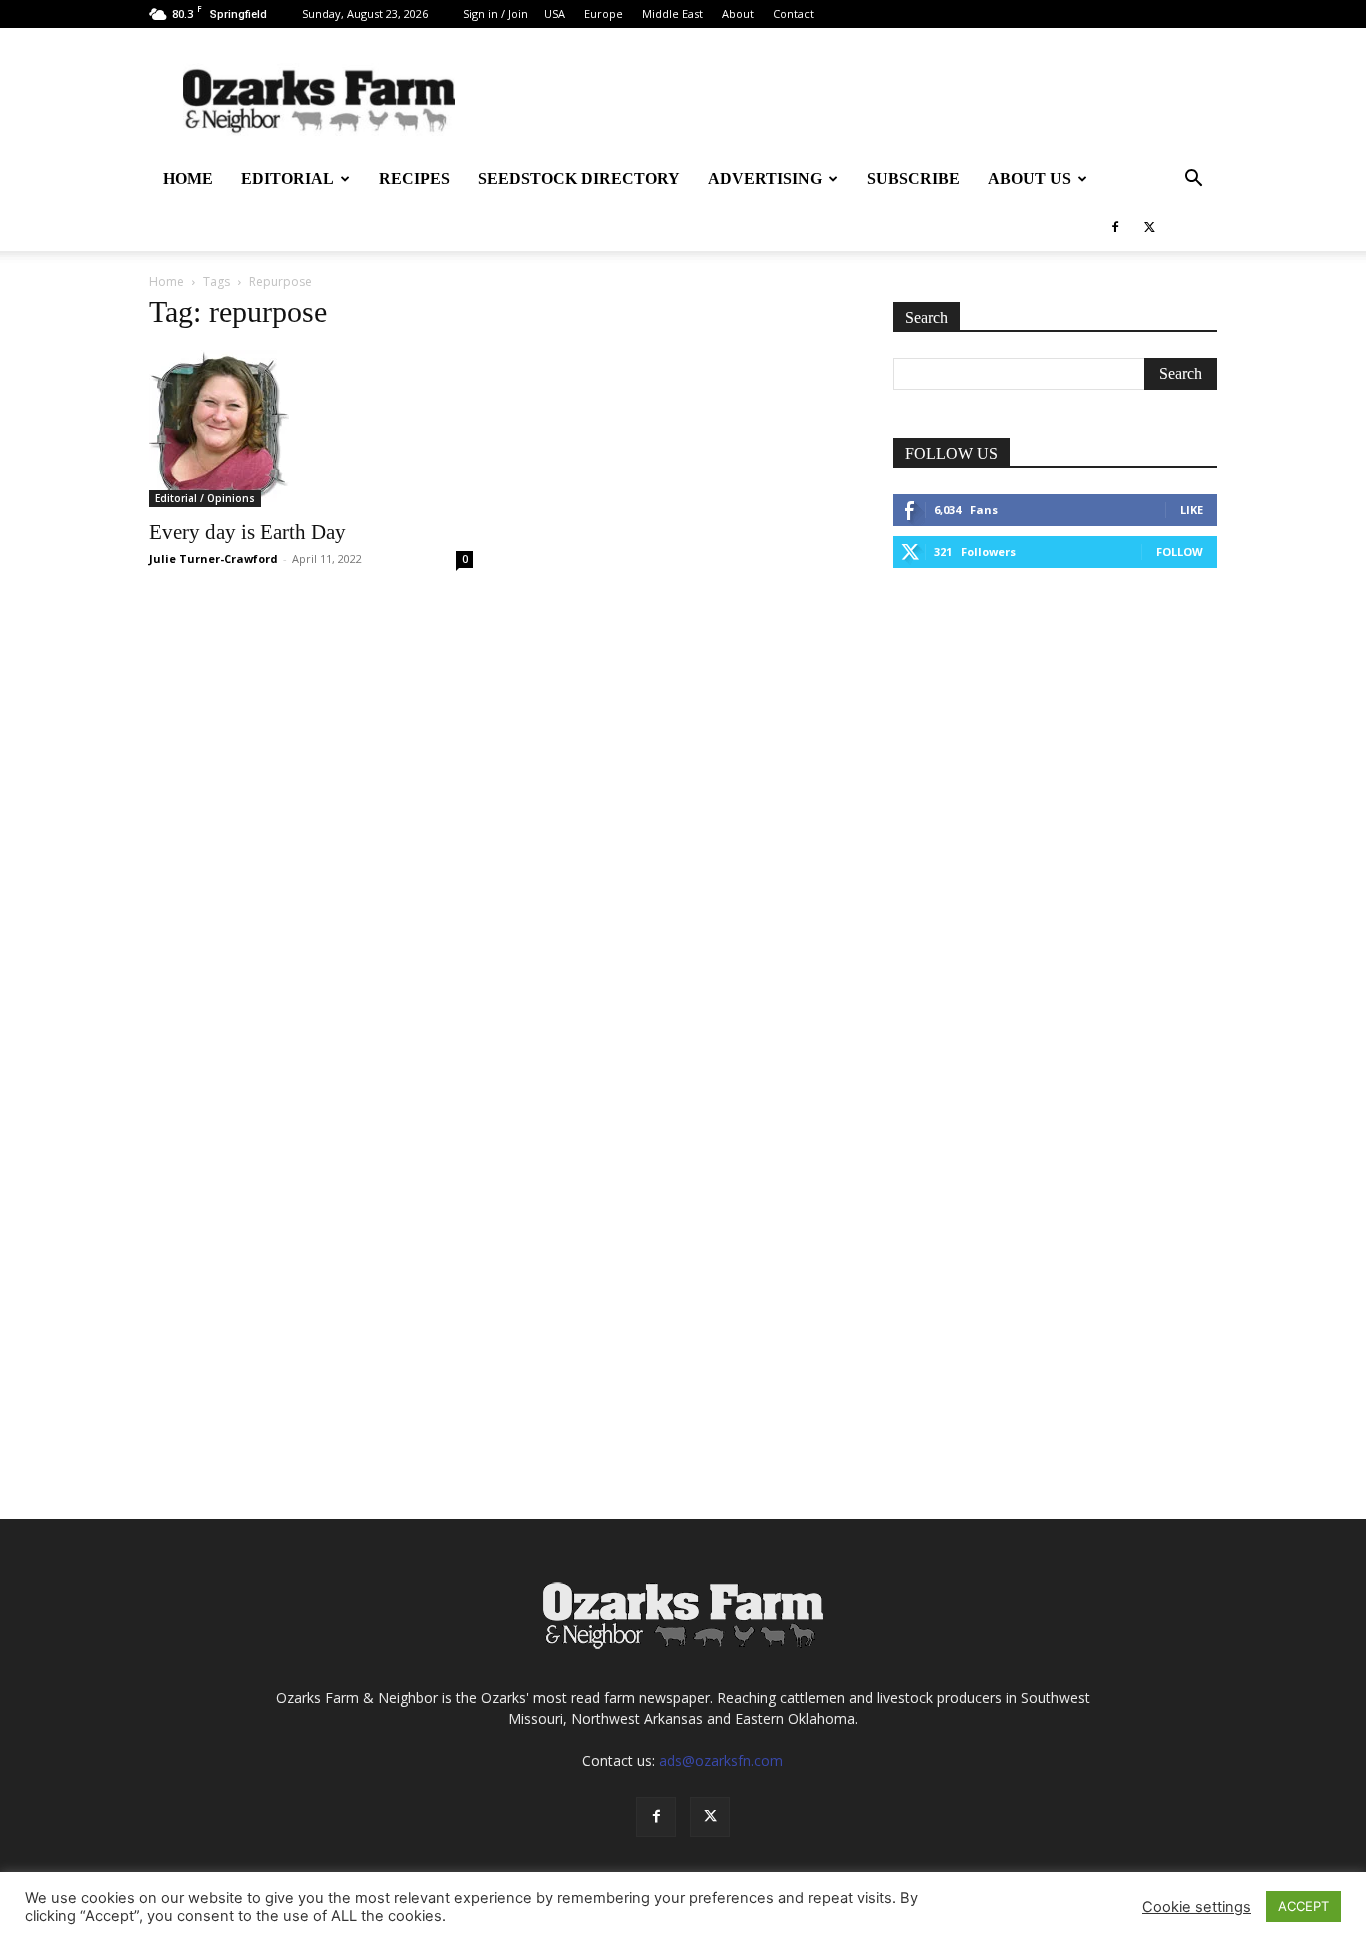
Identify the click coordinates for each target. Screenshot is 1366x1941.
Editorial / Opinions (205, 498)
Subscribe (913, 178)
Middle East (672, 13)
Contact (793, 13)
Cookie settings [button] (1196, 1907)
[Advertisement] (1055, 740)
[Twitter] (1149, 227)
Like (1191, 509)
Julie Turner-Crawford (213, 558)
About (738, 13)
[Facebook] (1115, 227)
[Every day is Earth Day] (311, 428)
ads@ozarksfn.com (721, 1760)
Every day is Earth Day (247, 532)
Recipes (414, 178)
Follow (1179, 551)
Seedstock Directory (579, 178)
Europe (603, 13)
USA (554, 13)
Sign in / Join (495, 13)
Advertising (765, 178)
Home (188, 178)
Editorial (287, 178)
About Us (1029, 178)
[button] (1193, 180)
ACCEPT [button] (1303, 1906)
